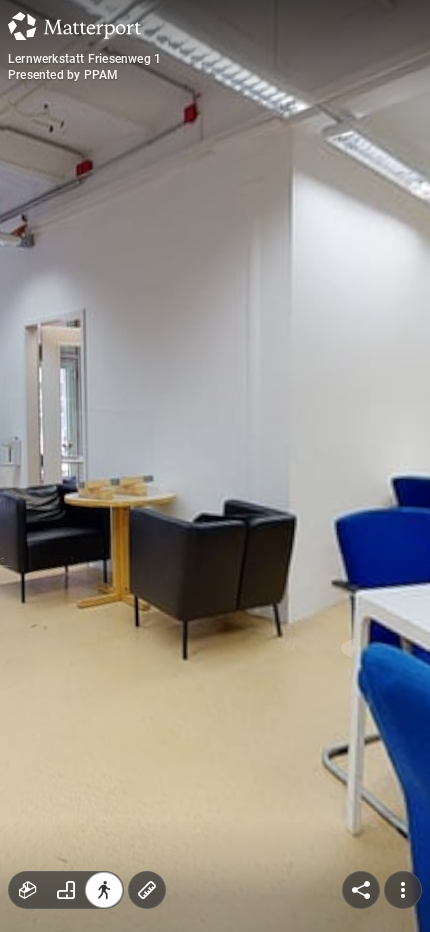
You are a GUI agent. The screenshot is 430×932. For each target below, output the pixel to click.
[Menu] (403, 890)
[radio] (28, 890)
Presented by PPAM (63, 75)
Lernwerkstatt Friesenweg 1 (84, 59)
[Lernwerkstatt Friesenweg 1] (215, 466)
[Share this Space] (361, 890)
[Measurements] (147, 890)
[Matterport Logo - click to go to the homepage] (74, 26)
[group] (66, 890)
